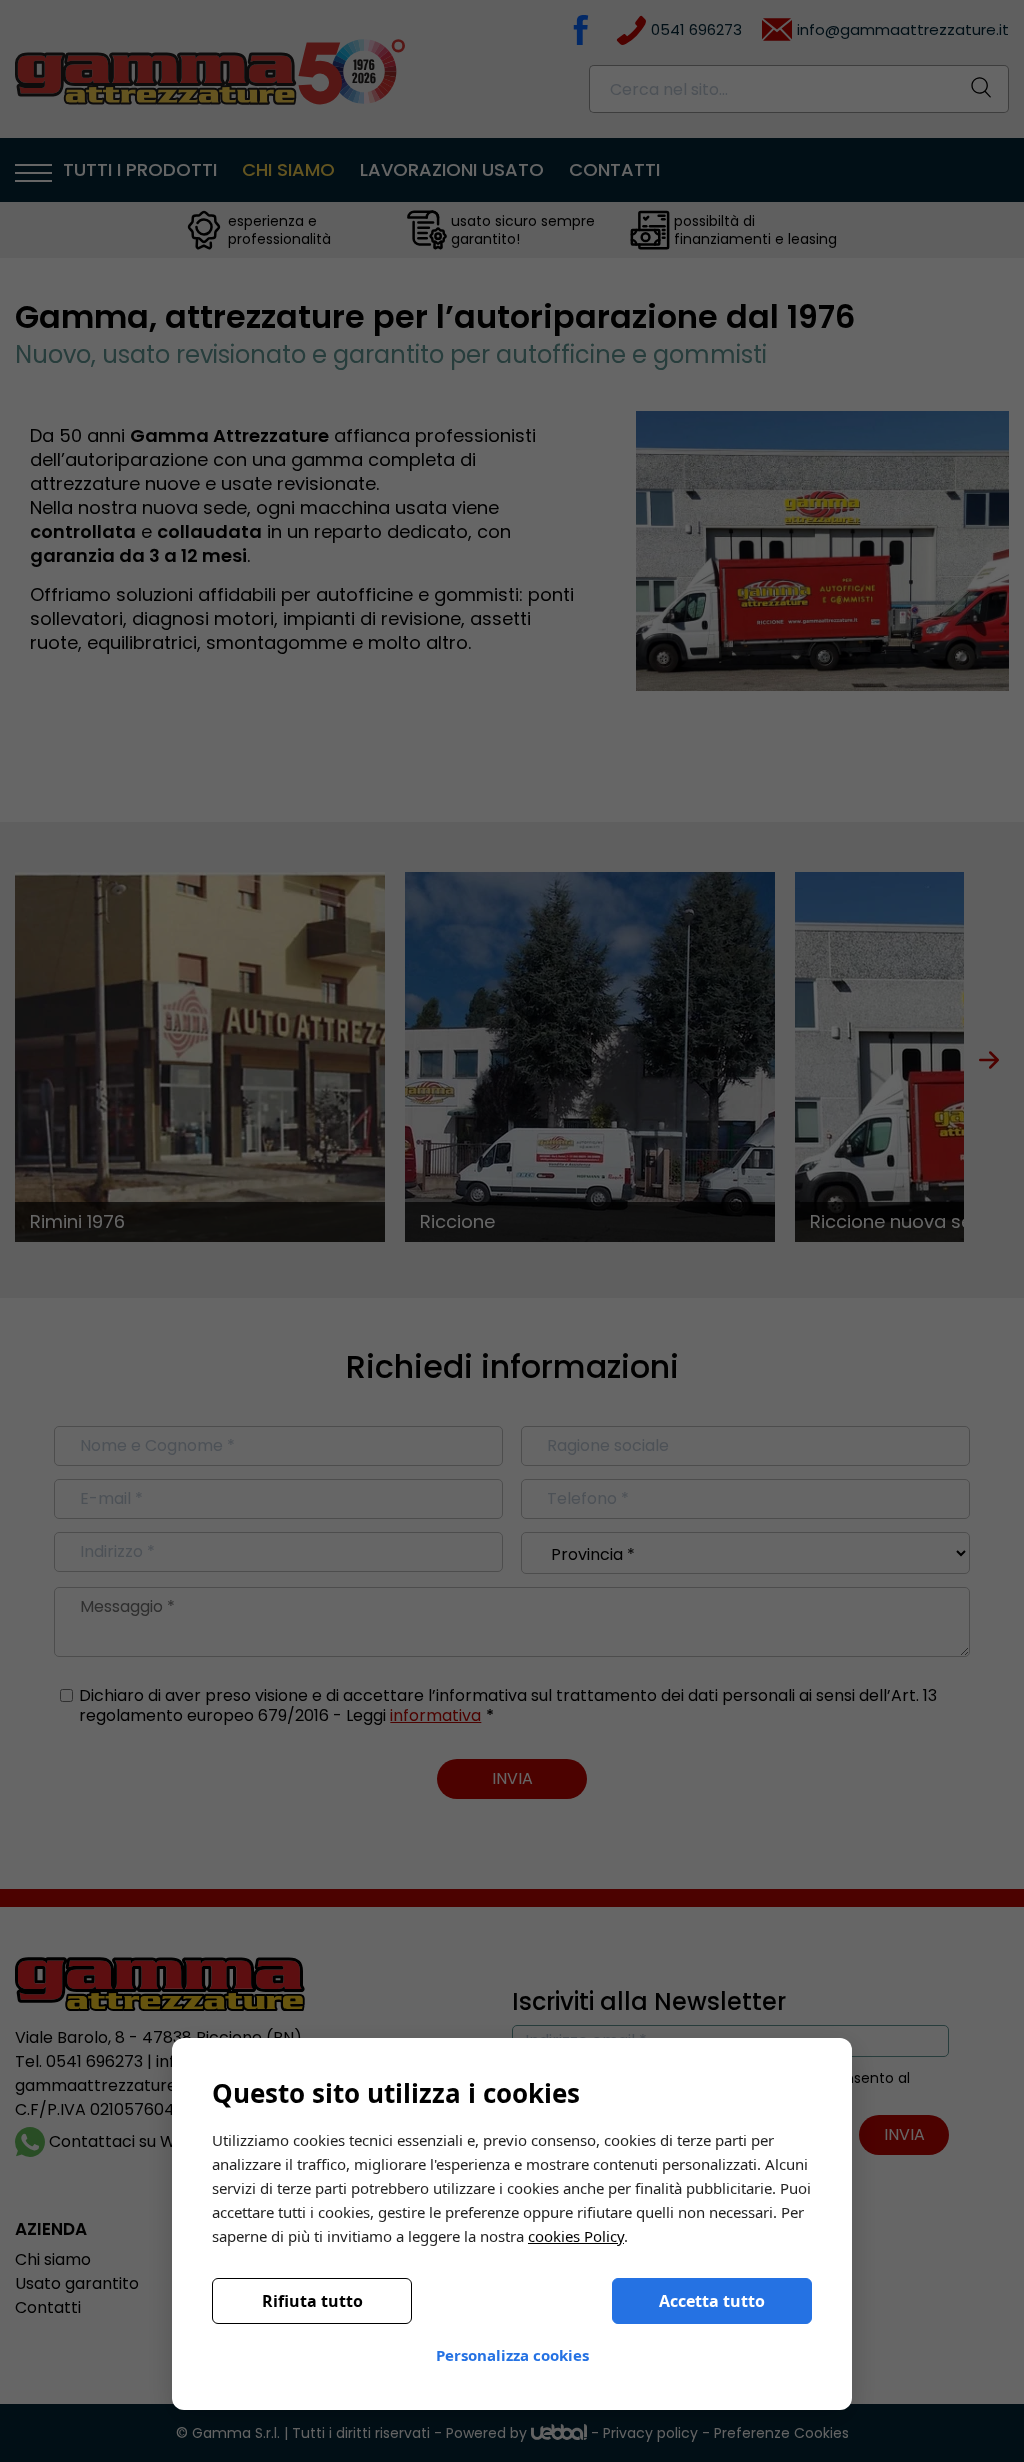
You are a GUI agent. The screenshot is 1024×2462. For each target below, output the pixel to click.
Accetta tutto (712, 2301)
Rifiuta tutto (312, 2301)
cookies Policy (576, 2236)
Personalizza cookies (512, 2355)
